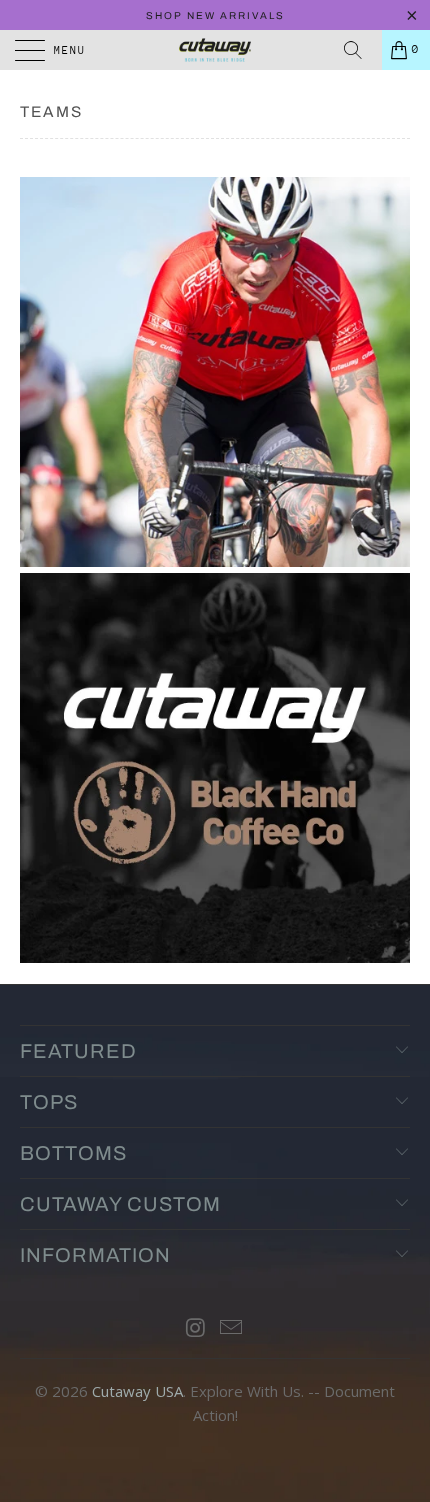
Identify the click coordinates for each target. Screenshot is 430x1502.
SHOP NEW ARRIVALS (215, 15)
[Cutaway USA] (215, 50)
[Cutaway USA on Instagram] (196, 1328)
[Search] (360, 50)
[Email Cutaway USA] (232, 1328)
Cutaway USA (137, 1391)
